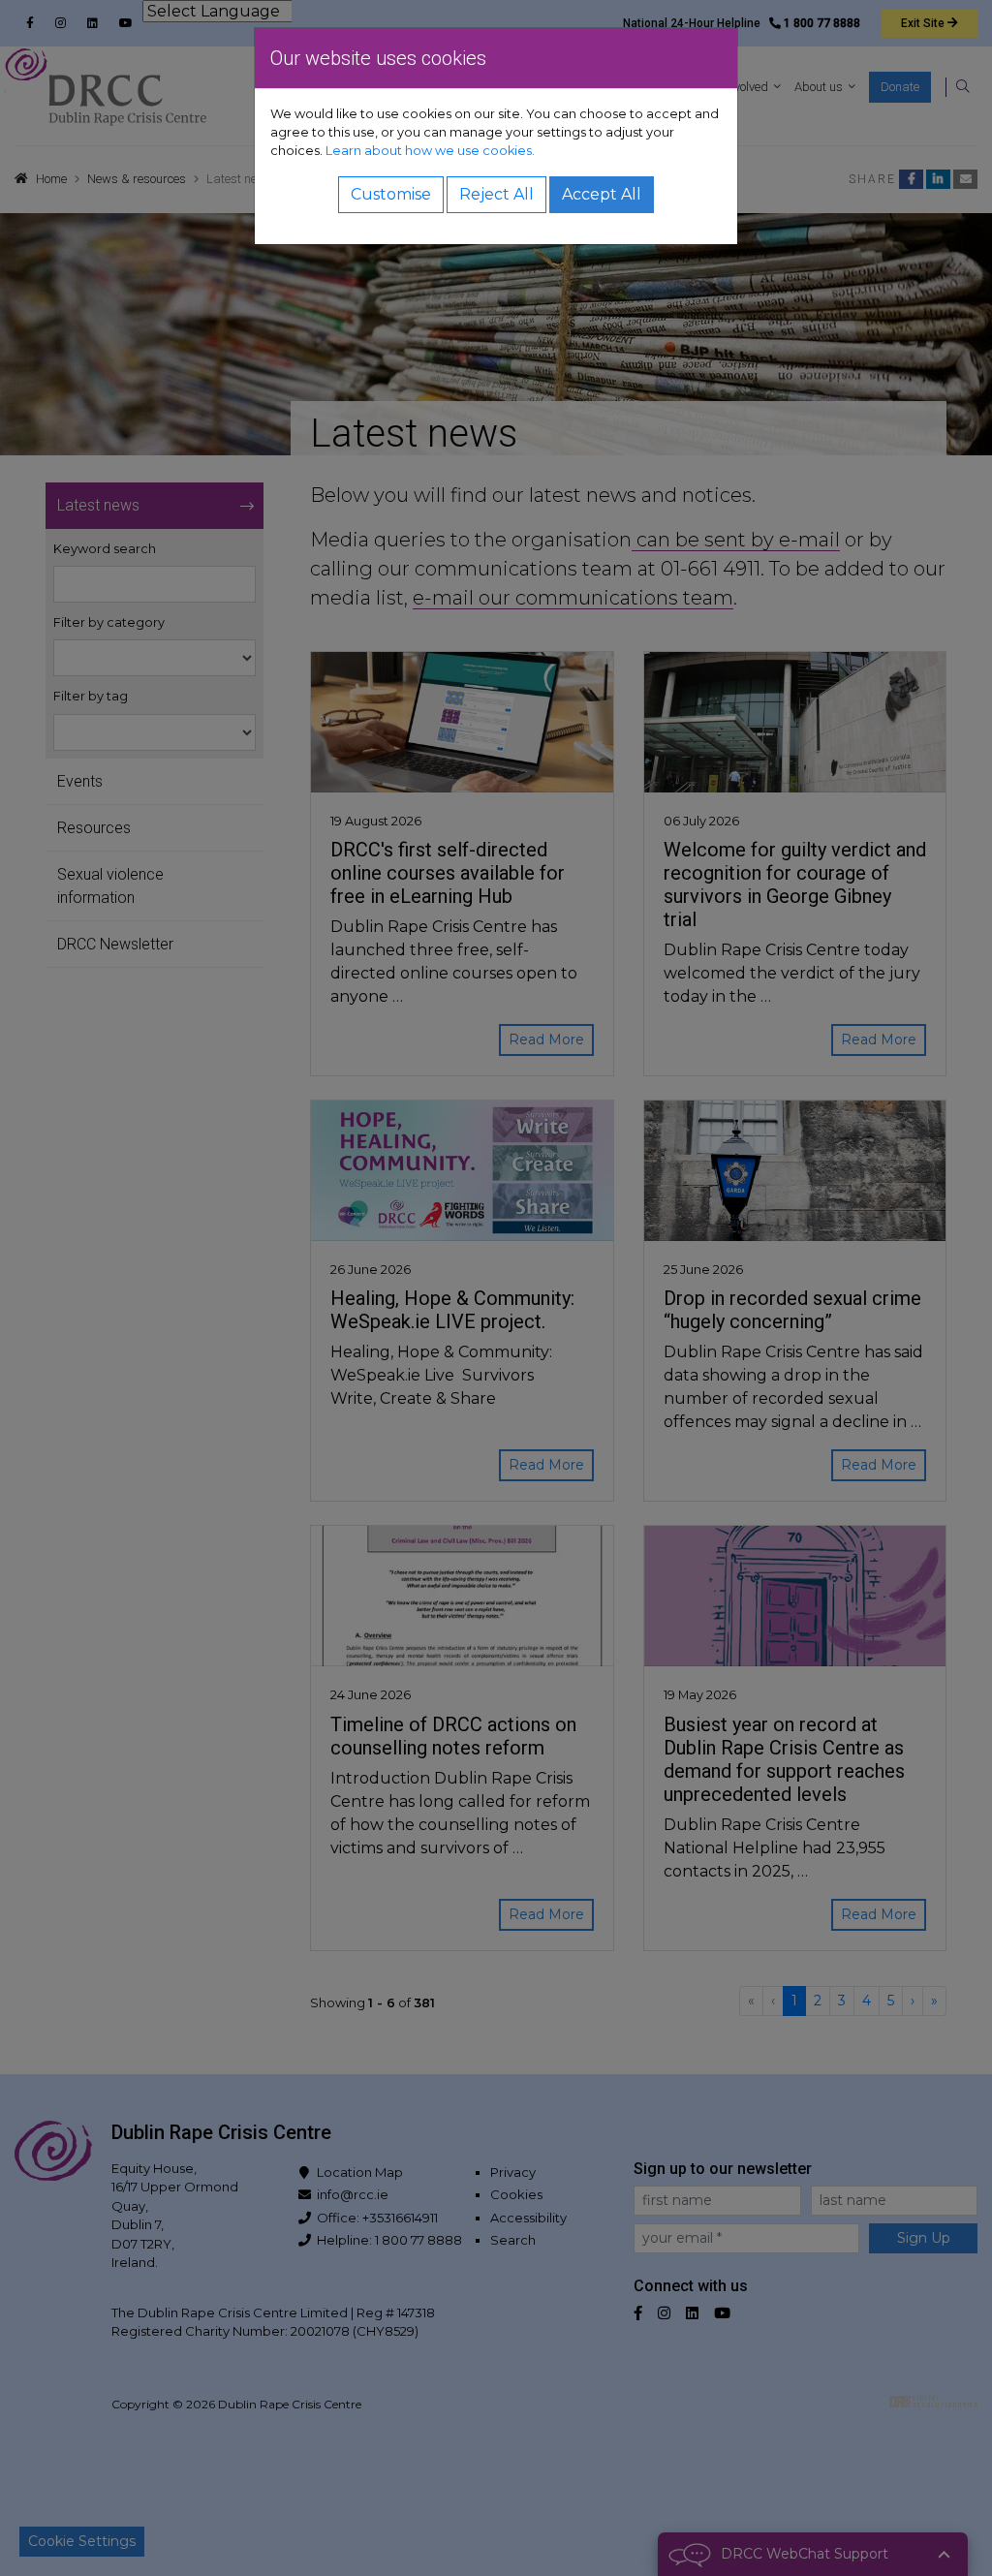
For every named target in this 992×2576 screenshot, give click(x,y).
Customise (391, 194)
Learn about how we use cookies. (430, 151)
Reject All (496, 194)
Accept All (602, 194)
